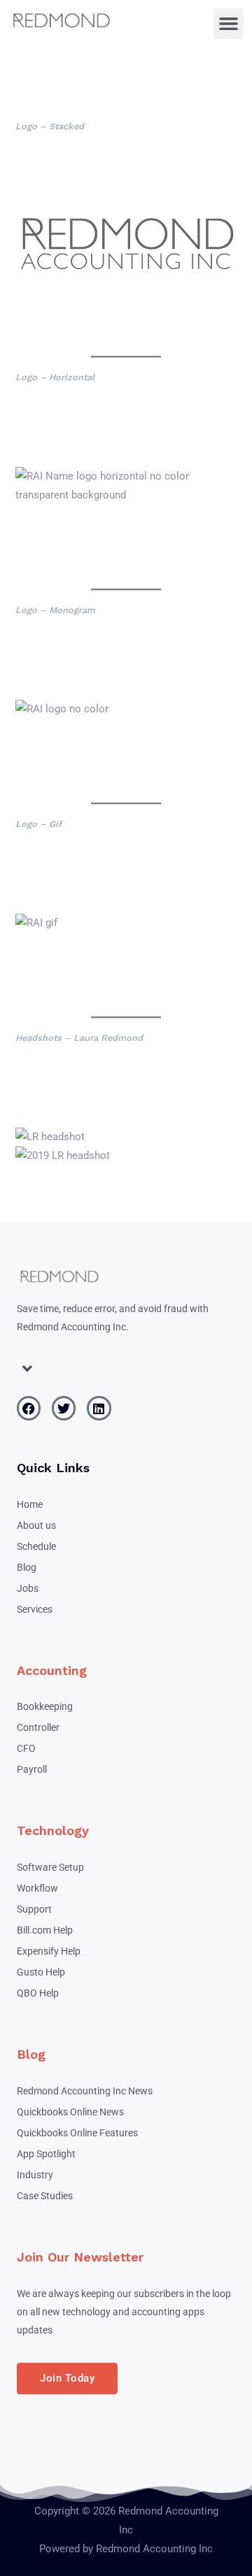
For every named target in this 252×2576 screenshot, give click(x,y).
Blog (31, 2054)
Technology (53, 1830)
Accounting (52, 1670)
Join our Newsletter (80, 2257)
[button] (229, 24)
